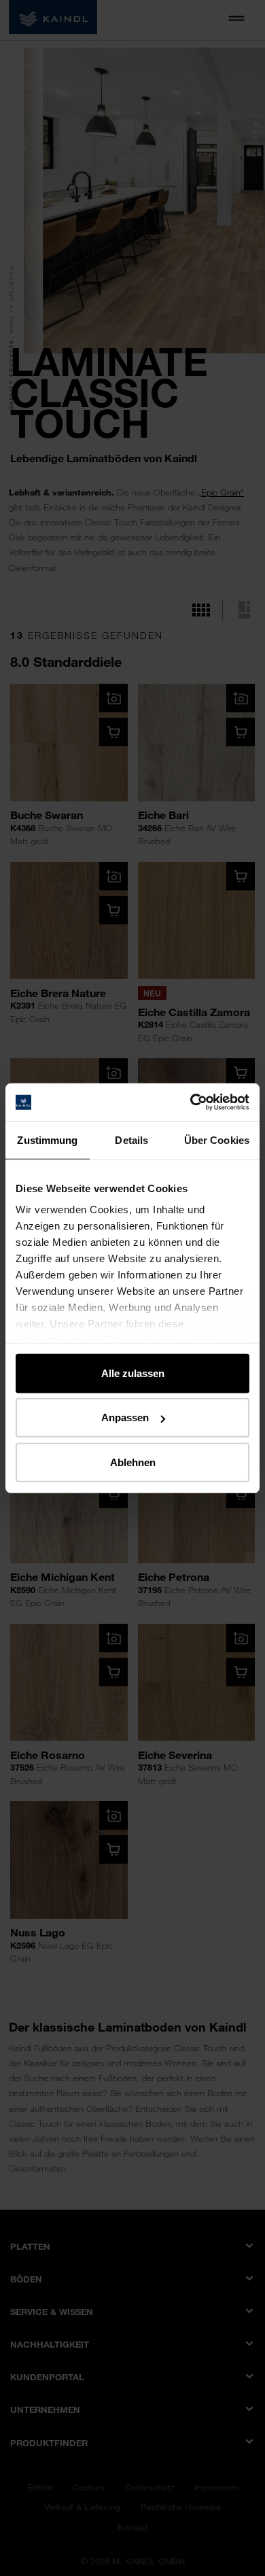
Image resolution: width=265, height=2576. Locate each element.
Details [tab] (131, 1139)
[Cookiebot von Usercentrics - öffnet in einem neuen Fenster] (191, 1102)
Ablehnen (133, 1462)
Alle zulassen (133, 1373)
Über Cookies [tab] (217, 1139)
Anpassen (125, 1417)
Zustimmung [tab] (47, 1139)
